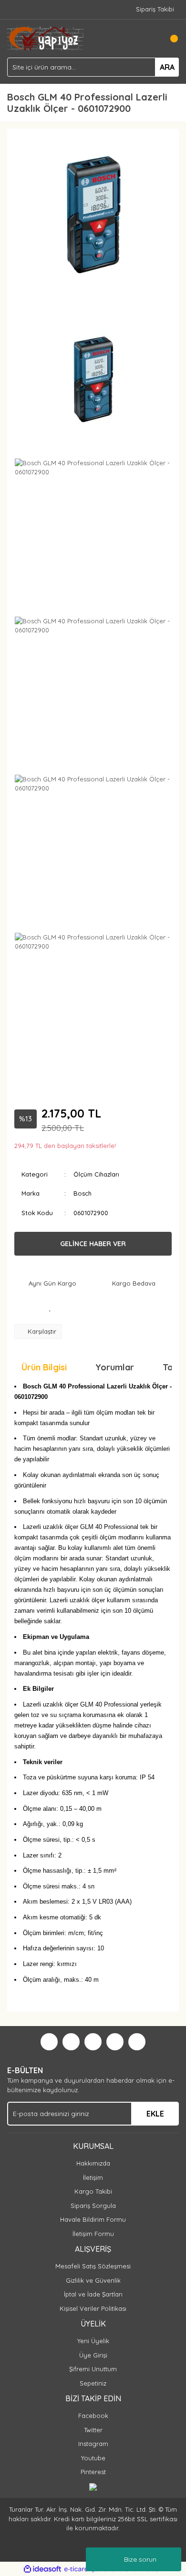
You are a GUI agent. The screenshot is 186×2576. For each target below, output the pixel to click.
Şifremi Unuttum (93, 2369)
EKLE (155, 2114)
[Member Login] (150, 39)
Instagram (93, 2444)
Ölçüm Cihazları (96, 1174)
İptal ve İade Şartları (93, 2294)
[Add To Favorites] (50, 1308)
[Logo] (45, 38)
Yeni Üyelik (93, 2341)
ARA (167, 67)
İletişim (93, 2177)
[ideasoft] (42, 2569)
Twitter (93, 2430)
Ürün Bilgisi (44, 1367)
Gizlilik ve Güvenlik (93, 2280)
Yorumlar (115, 1367)
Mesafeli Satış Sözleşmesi (93, 2266)
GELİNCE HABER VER (93, 1244)
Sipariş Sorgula (93, 2206)
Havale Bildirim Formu (93, 2219)
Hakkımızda (93, 2163)
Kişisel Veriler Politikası (93, 2308)
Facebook (93, 2416)
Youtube (93, 2458)
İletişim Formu (93, 2234)
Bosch (83, 1193)
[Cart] (169, 39)
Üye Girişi (93, 2355)
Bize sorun (140, 2559)
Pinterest (93, 2472)
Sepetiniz (93, 2383)
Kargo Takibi (93, 2191)
